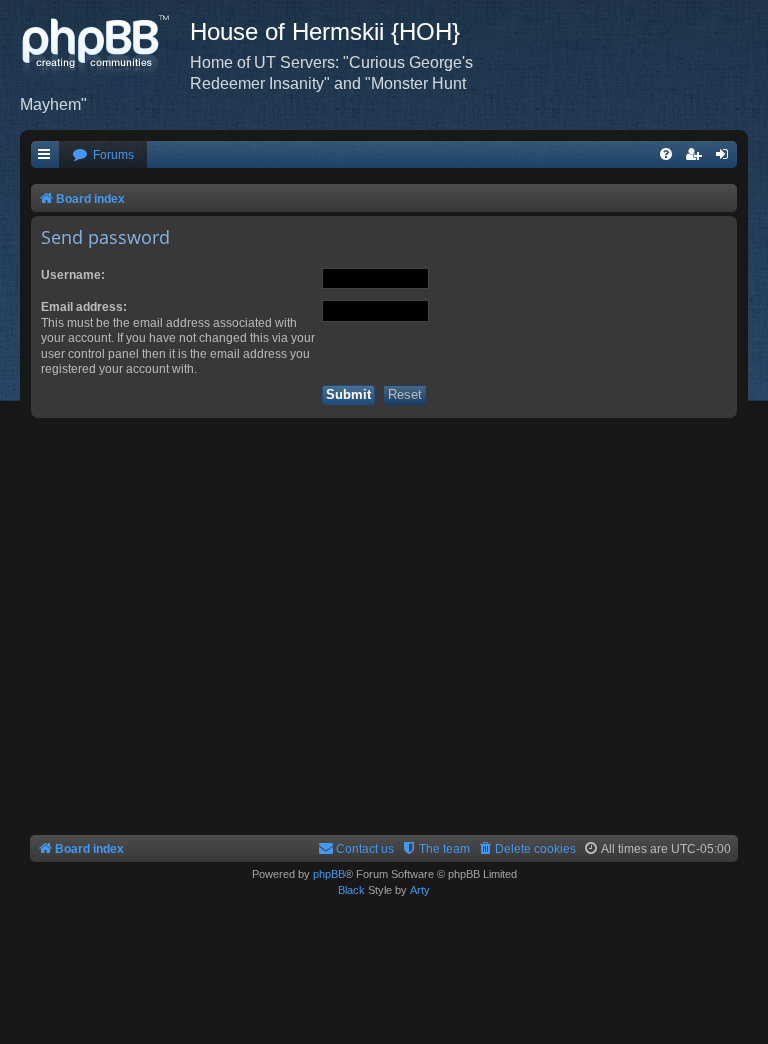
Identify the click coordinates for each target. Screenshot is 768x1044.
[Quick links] (45, 155)
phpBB (329, 874)
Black (351, 890)
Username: (73, 275)
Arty (420, 890)
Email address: (84, 307)
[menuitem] (103, 155)
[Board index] (105, 45)
